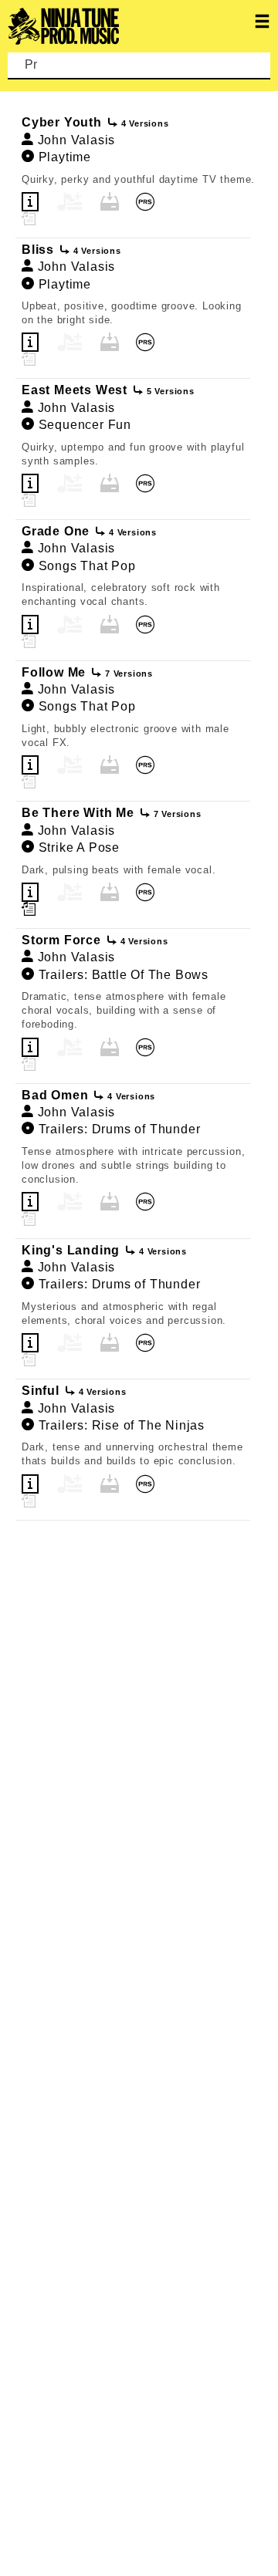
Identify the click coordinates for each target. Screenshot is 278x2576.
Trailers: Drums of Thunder (120, 1129)
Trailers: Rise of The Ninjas (122, 1425)
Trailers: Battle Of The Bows (124, 975)
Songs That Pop (87, 566)
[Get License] (190, 202)
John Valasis (77, 140)
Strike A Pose (79, 847)
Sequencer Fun (85, 425)
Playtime (65, 157)
